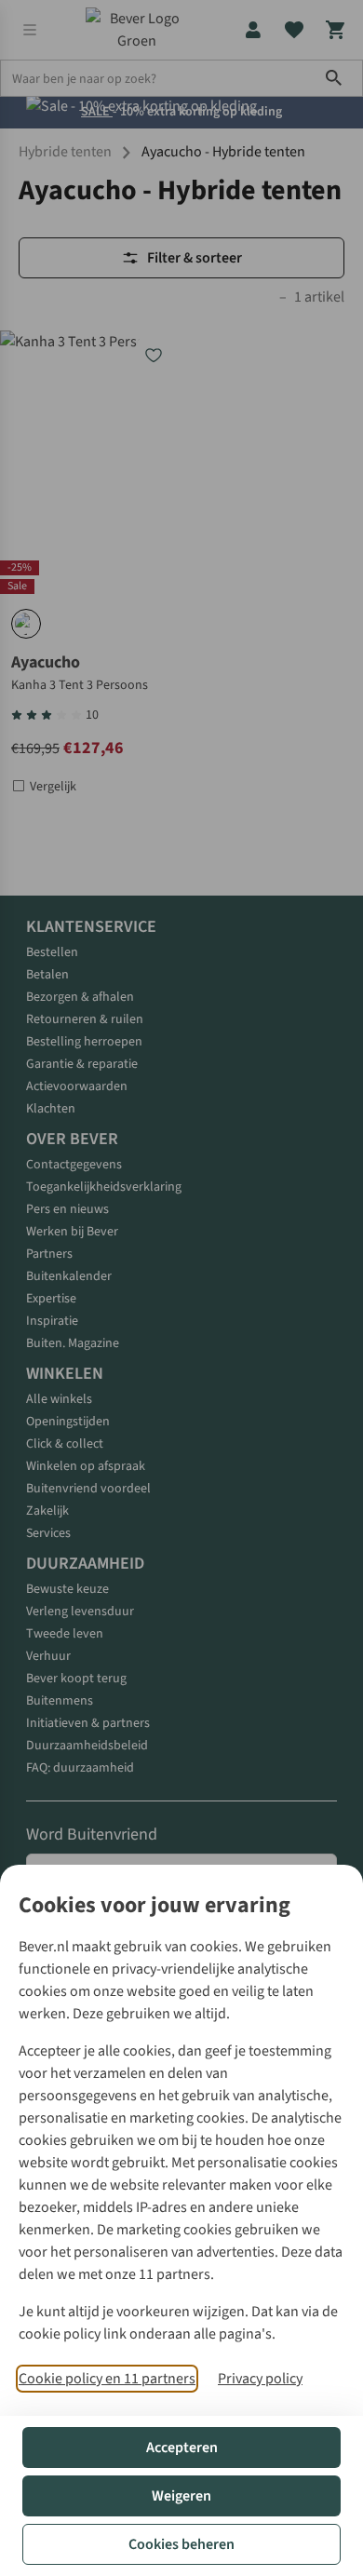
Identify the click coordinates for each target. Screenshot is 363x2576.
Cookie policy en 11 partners (107, 2379)
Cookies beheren (181, 2544)
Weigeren (181, 2496)
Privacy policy (260, 2379)
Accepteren (182, 2448)
